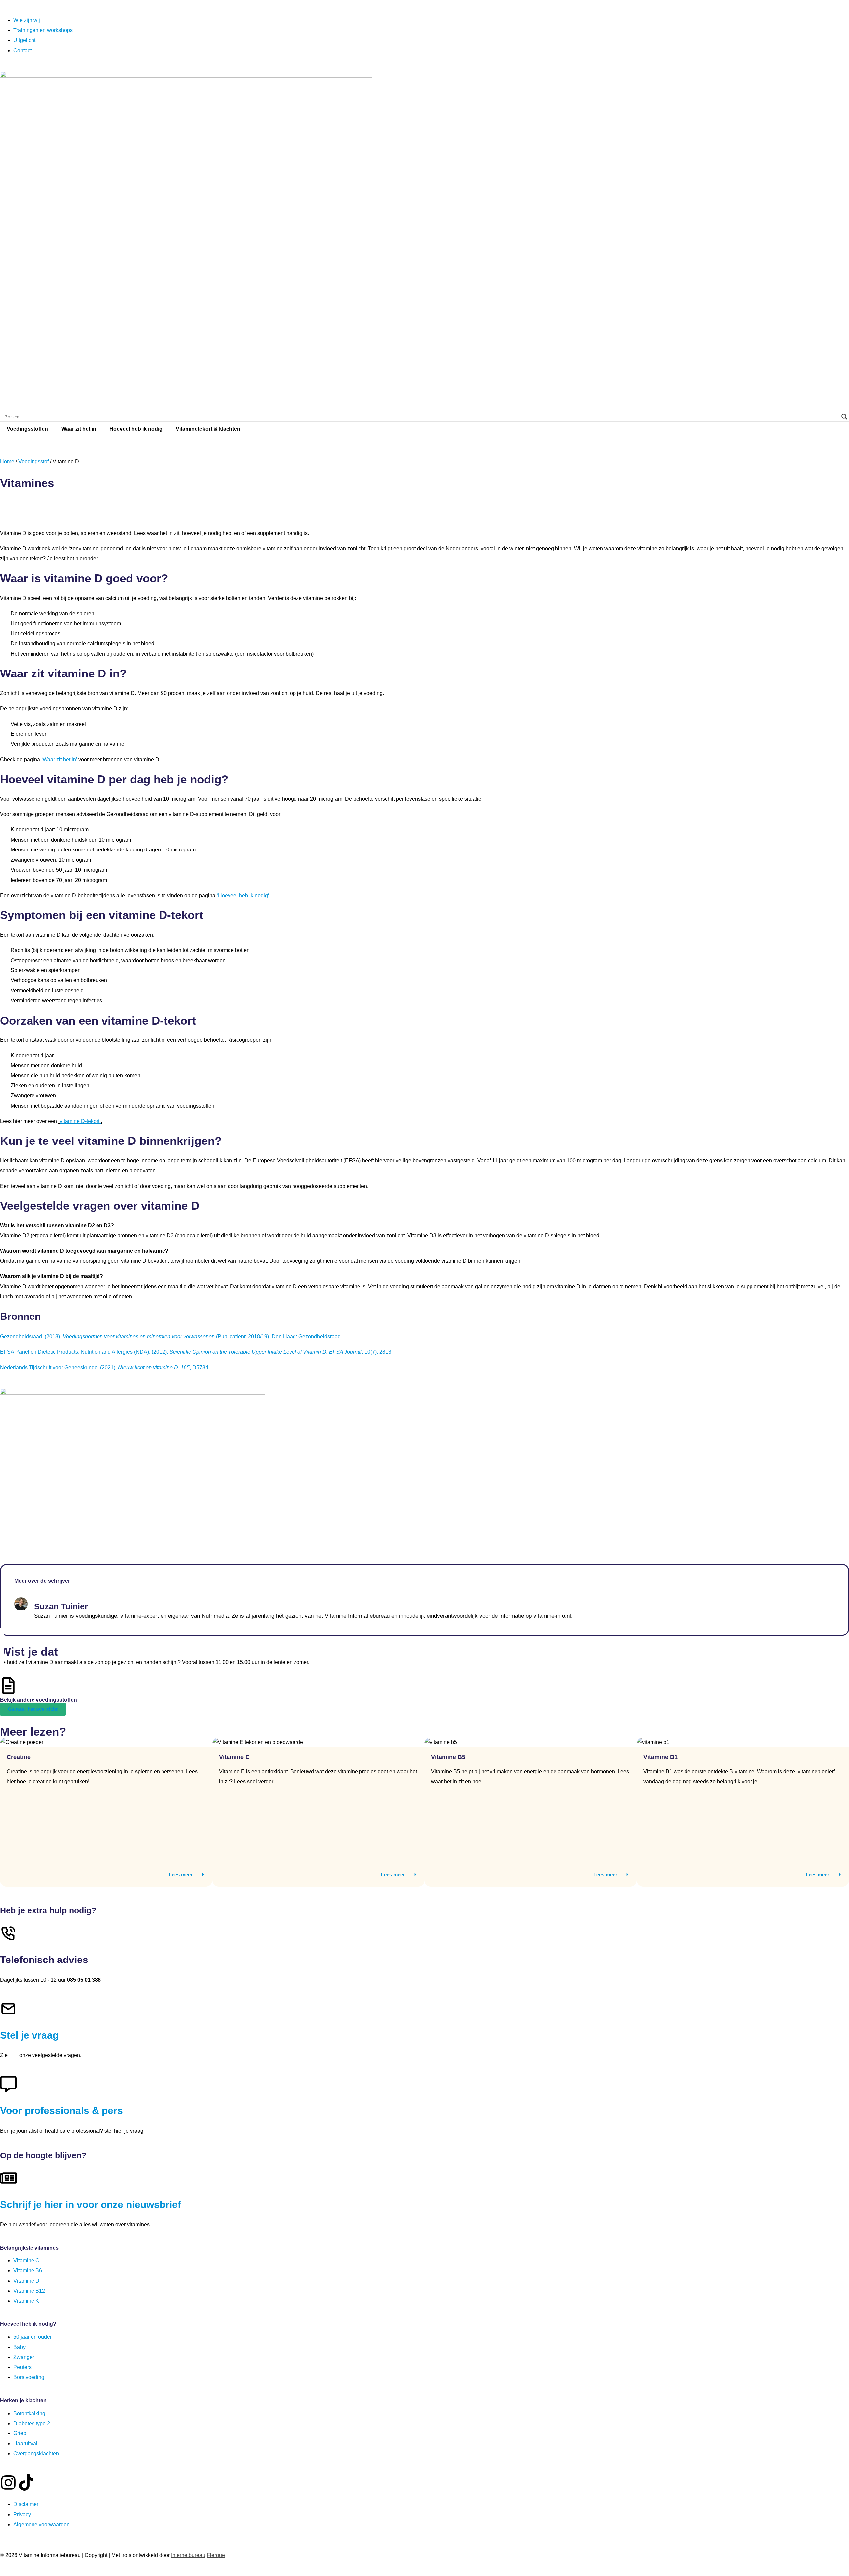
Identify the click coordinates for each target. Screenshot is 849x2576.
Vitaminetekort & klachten (208, 429)
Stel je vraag (29, 2035)
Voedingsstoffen (27, 429)
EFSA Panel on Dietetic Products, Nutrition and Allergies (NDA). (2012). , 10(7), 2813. (196, 1352)
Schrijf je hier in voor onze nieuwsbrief (91, 2205)
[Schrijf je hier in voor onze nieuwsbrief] (8, 2178)
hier (13, 2055)
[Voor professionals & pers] (8, 2084)
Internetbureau (188, 2555)
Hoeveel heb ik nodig (136, 429)
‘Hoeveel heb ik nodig (242, 895)
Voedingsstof (33, 462)
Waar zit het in (79, 429)
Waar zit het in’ (60, 760)
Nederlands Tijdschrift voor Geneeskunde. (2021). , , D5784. (105, 1367)
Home (7, 462)
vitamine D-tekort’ (80, 1121)
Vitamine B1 (660, 1757)
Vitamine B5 (448, 1757)
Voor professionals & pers (62, 2110)
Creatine (19, 1757)
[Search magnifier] (844, 417)
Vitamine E (234, 1757)
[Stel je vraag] (8, 2009)
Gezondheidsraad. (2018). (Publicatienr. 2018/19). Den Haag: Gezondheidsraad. (171, 1337)
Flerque (216, 2555)
